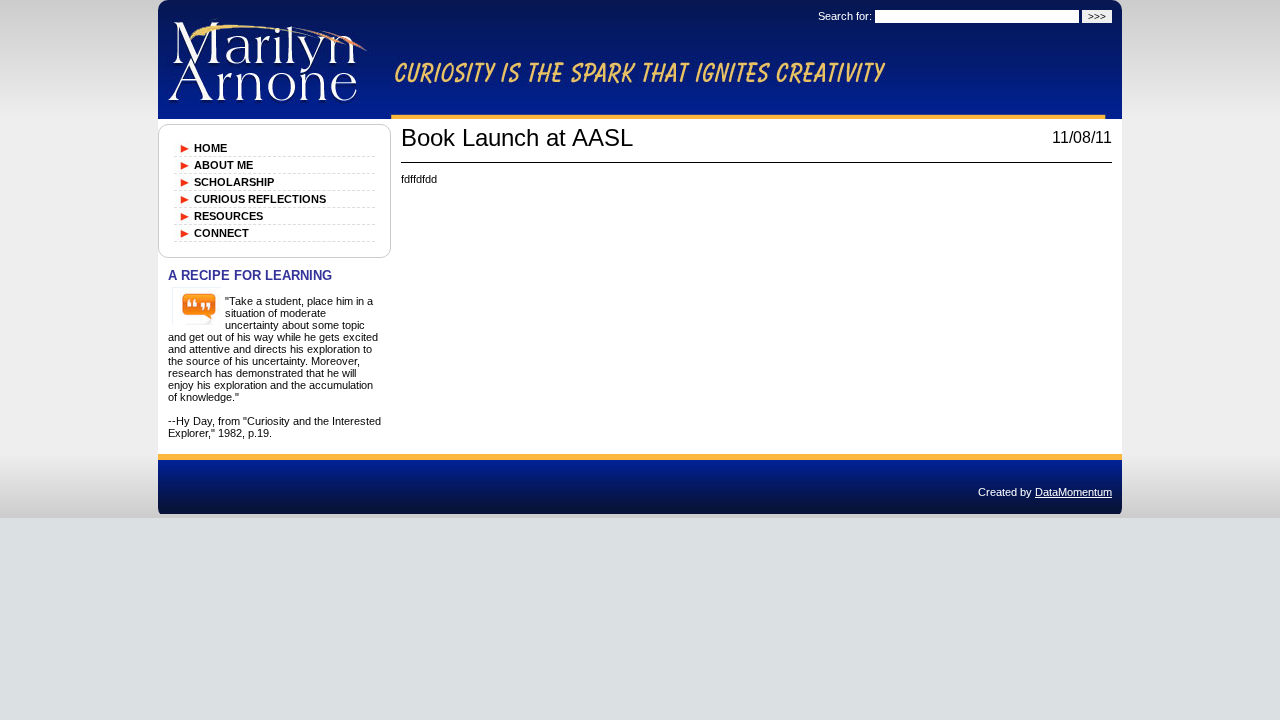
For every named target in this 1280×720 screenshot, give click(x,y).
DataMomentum (1073, 492)
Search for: (845, 16)
